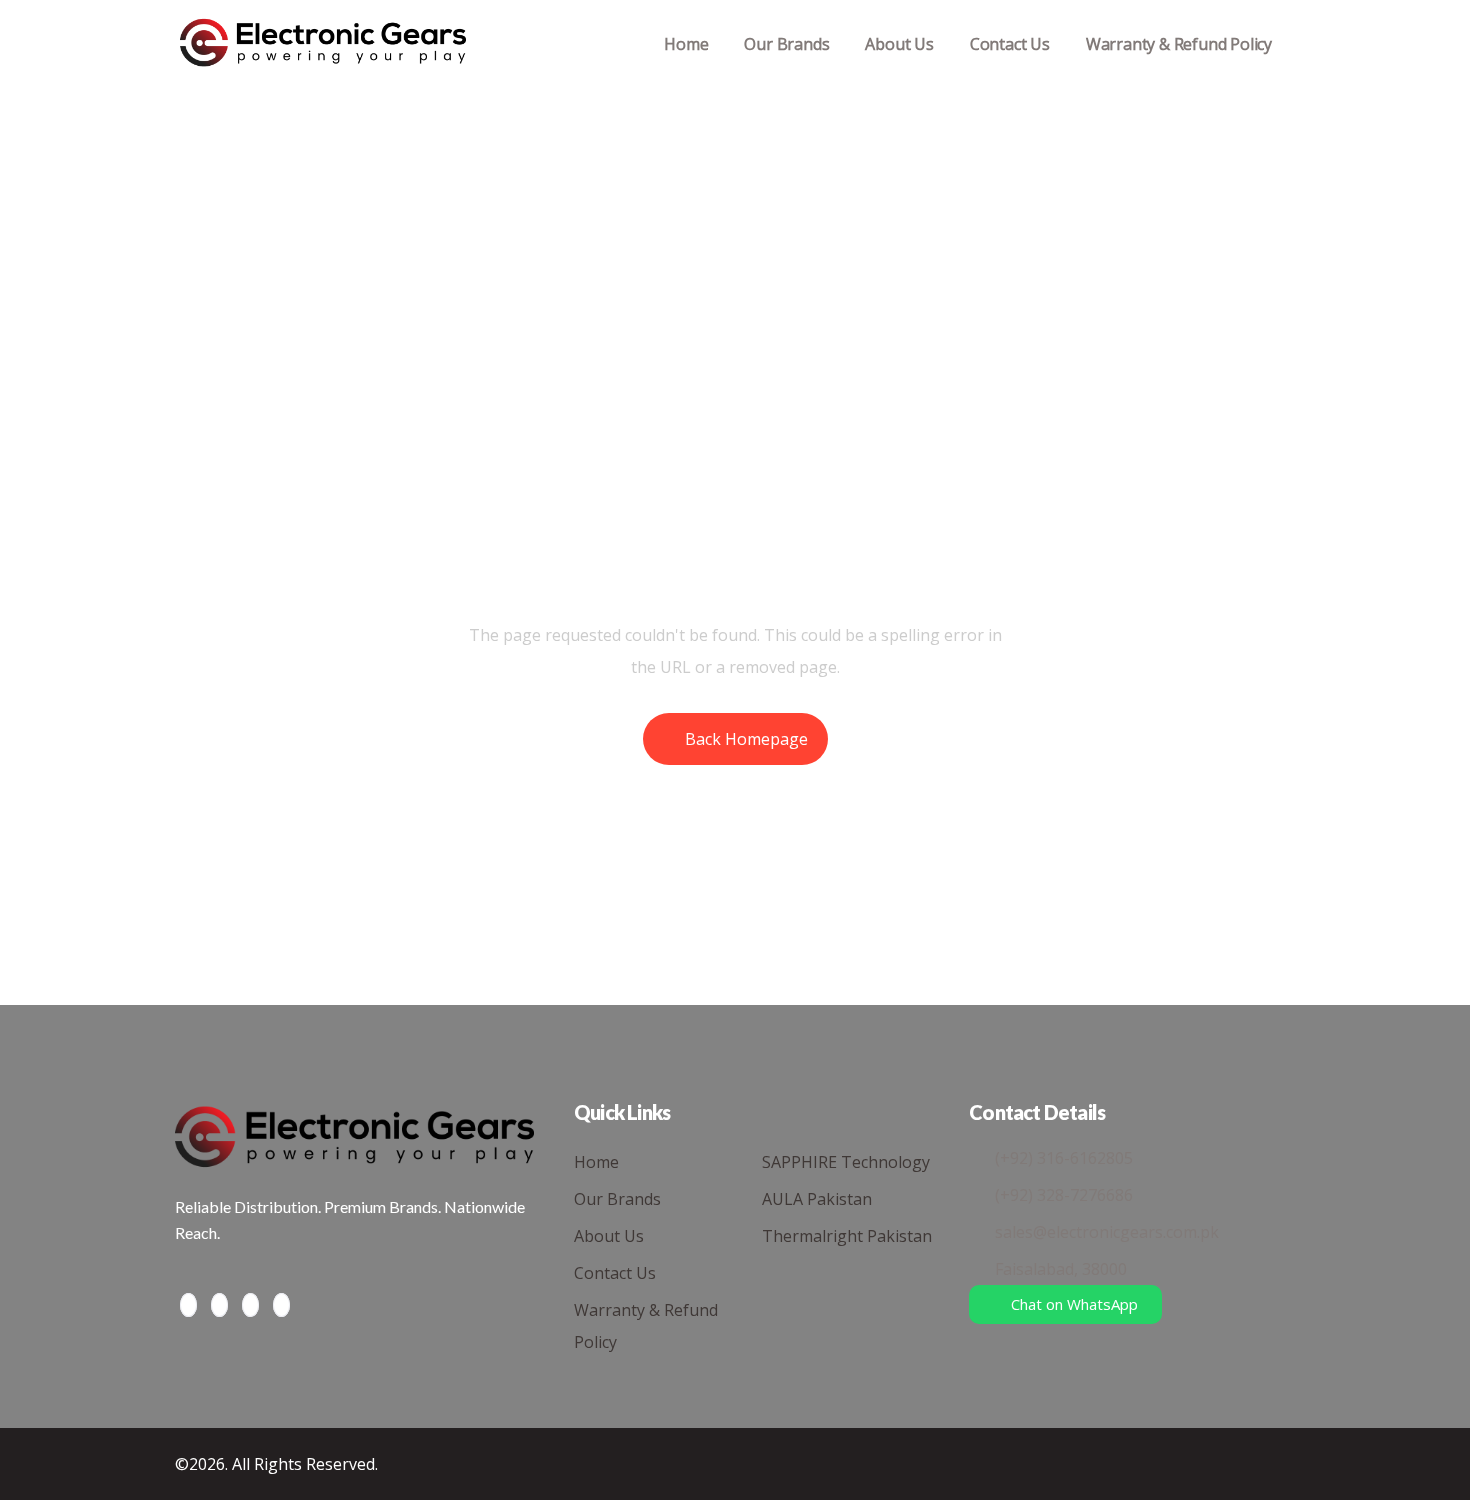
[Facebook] (188, 1305)
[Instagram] (281, 1305)
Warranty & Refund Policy (1179, 44)
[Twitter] (219, 1305)
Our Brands (786, 44)
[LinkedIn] (250, 1305)
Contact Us (1010, 44)
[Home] (323, 44)
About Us (899, 44)
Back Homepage (746, 739)
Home (686, 44)
